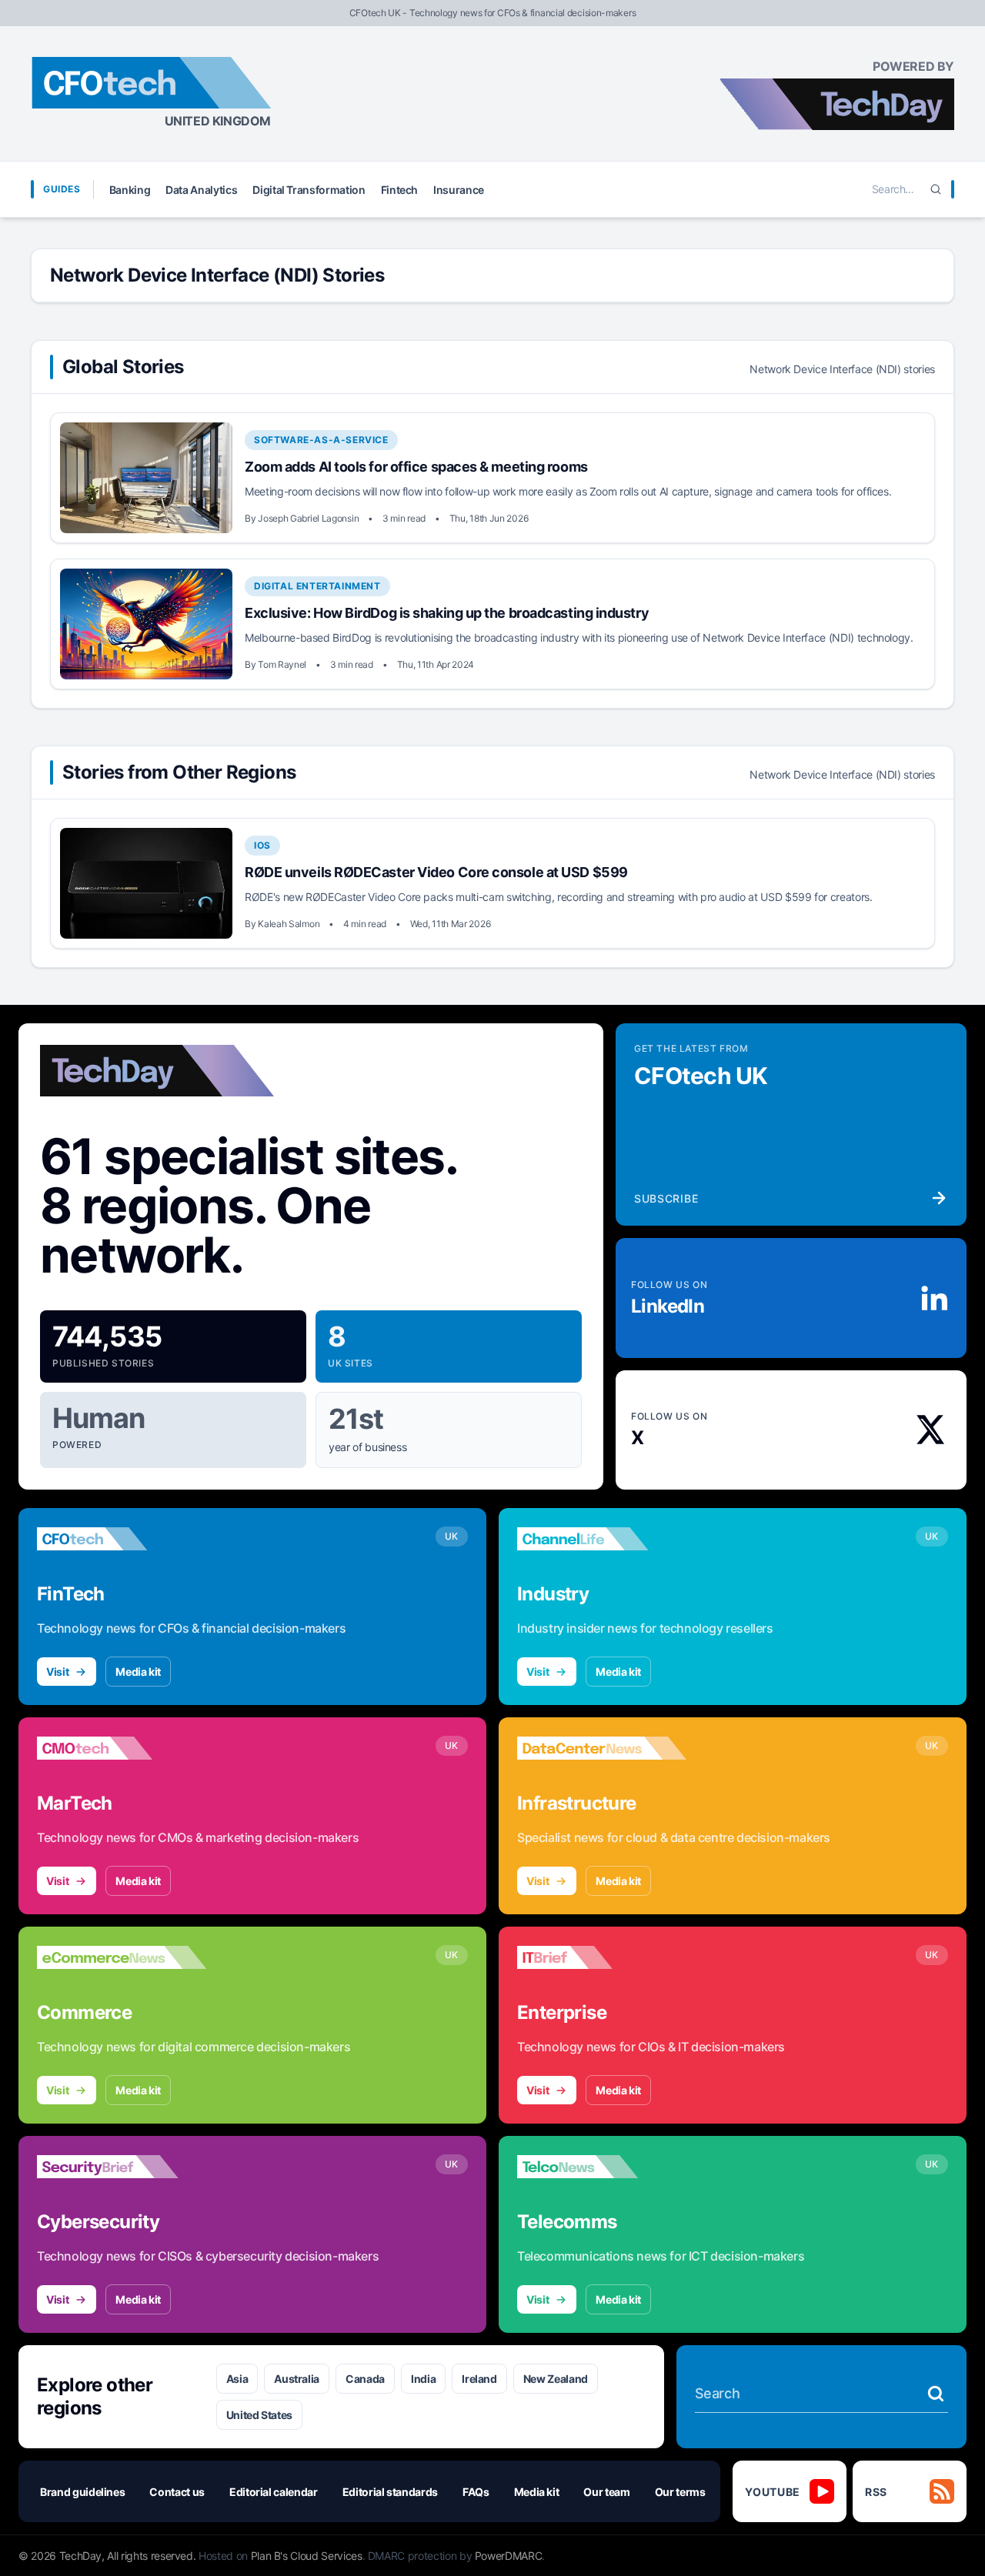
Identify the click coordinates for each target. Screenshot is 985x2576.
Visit (57, 1672)
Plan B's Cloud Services (307, 2556)
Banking (130, 190)
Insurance (459, 190)
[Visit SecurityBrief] (122, 2167)
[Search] (936, 189)
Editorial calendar (274, 2492)
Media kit (138, 1672)
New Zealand (556, 2379)
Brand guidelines (82, 2492)
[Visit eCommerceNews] (122, 1957)
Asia (237, 2379)
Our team (606, 2492)
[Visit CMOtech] (122, 1748)
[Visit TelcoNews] (602, 2167)
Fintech (400, 190)
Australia (297, 2379)
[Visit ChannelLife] (602, 1539)
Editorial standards (390, 2492)
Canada (365, 2379)
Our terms (680, 2492)
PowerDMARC (509, 2556)
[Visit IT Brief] (602, 1957)
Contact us (177, 2492)
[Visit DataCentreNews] (602, 1748)
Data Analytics (201, 190)
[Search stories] (936, 2394)
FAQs (476, 2492)
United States (259, 2415)
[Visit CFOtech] (122, 1539)
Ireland (479, 2379)
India (423, 2379)
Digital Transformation (309, 190)
